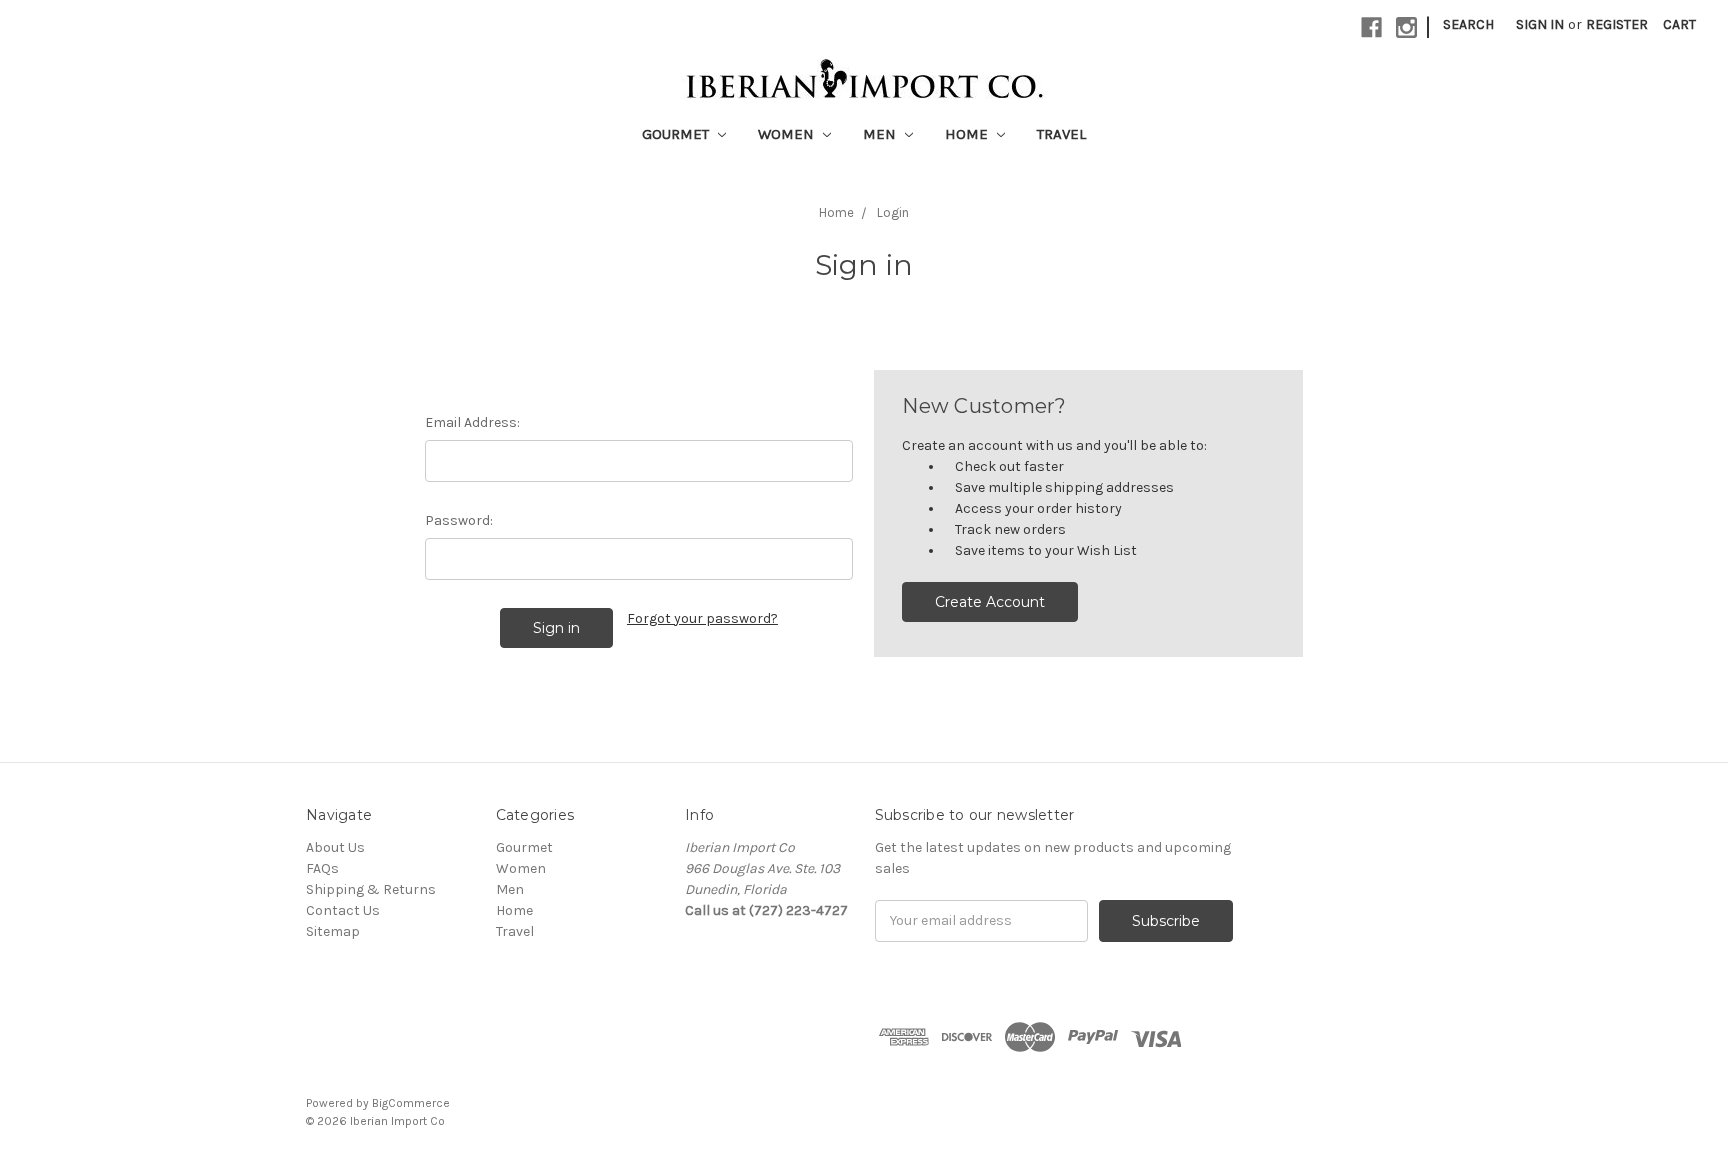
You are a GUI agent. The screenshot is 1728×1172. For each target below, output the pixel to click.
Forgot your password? (702, 618)
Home (968, 134)
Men (881, 134)
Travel (1061, 134)
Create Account (990, 602)
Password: (459, 520)
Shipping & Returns (371, 889)
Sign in (1540, 24)
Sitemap (333, 931)
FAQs (322, 868)
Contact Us (343, 910)
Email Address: (472, 422)
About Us (335, 847)
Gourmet (677, 134)
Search (1468, 24)
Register (1617, 24)
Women (788, 134)
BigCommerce (411, 1103)
